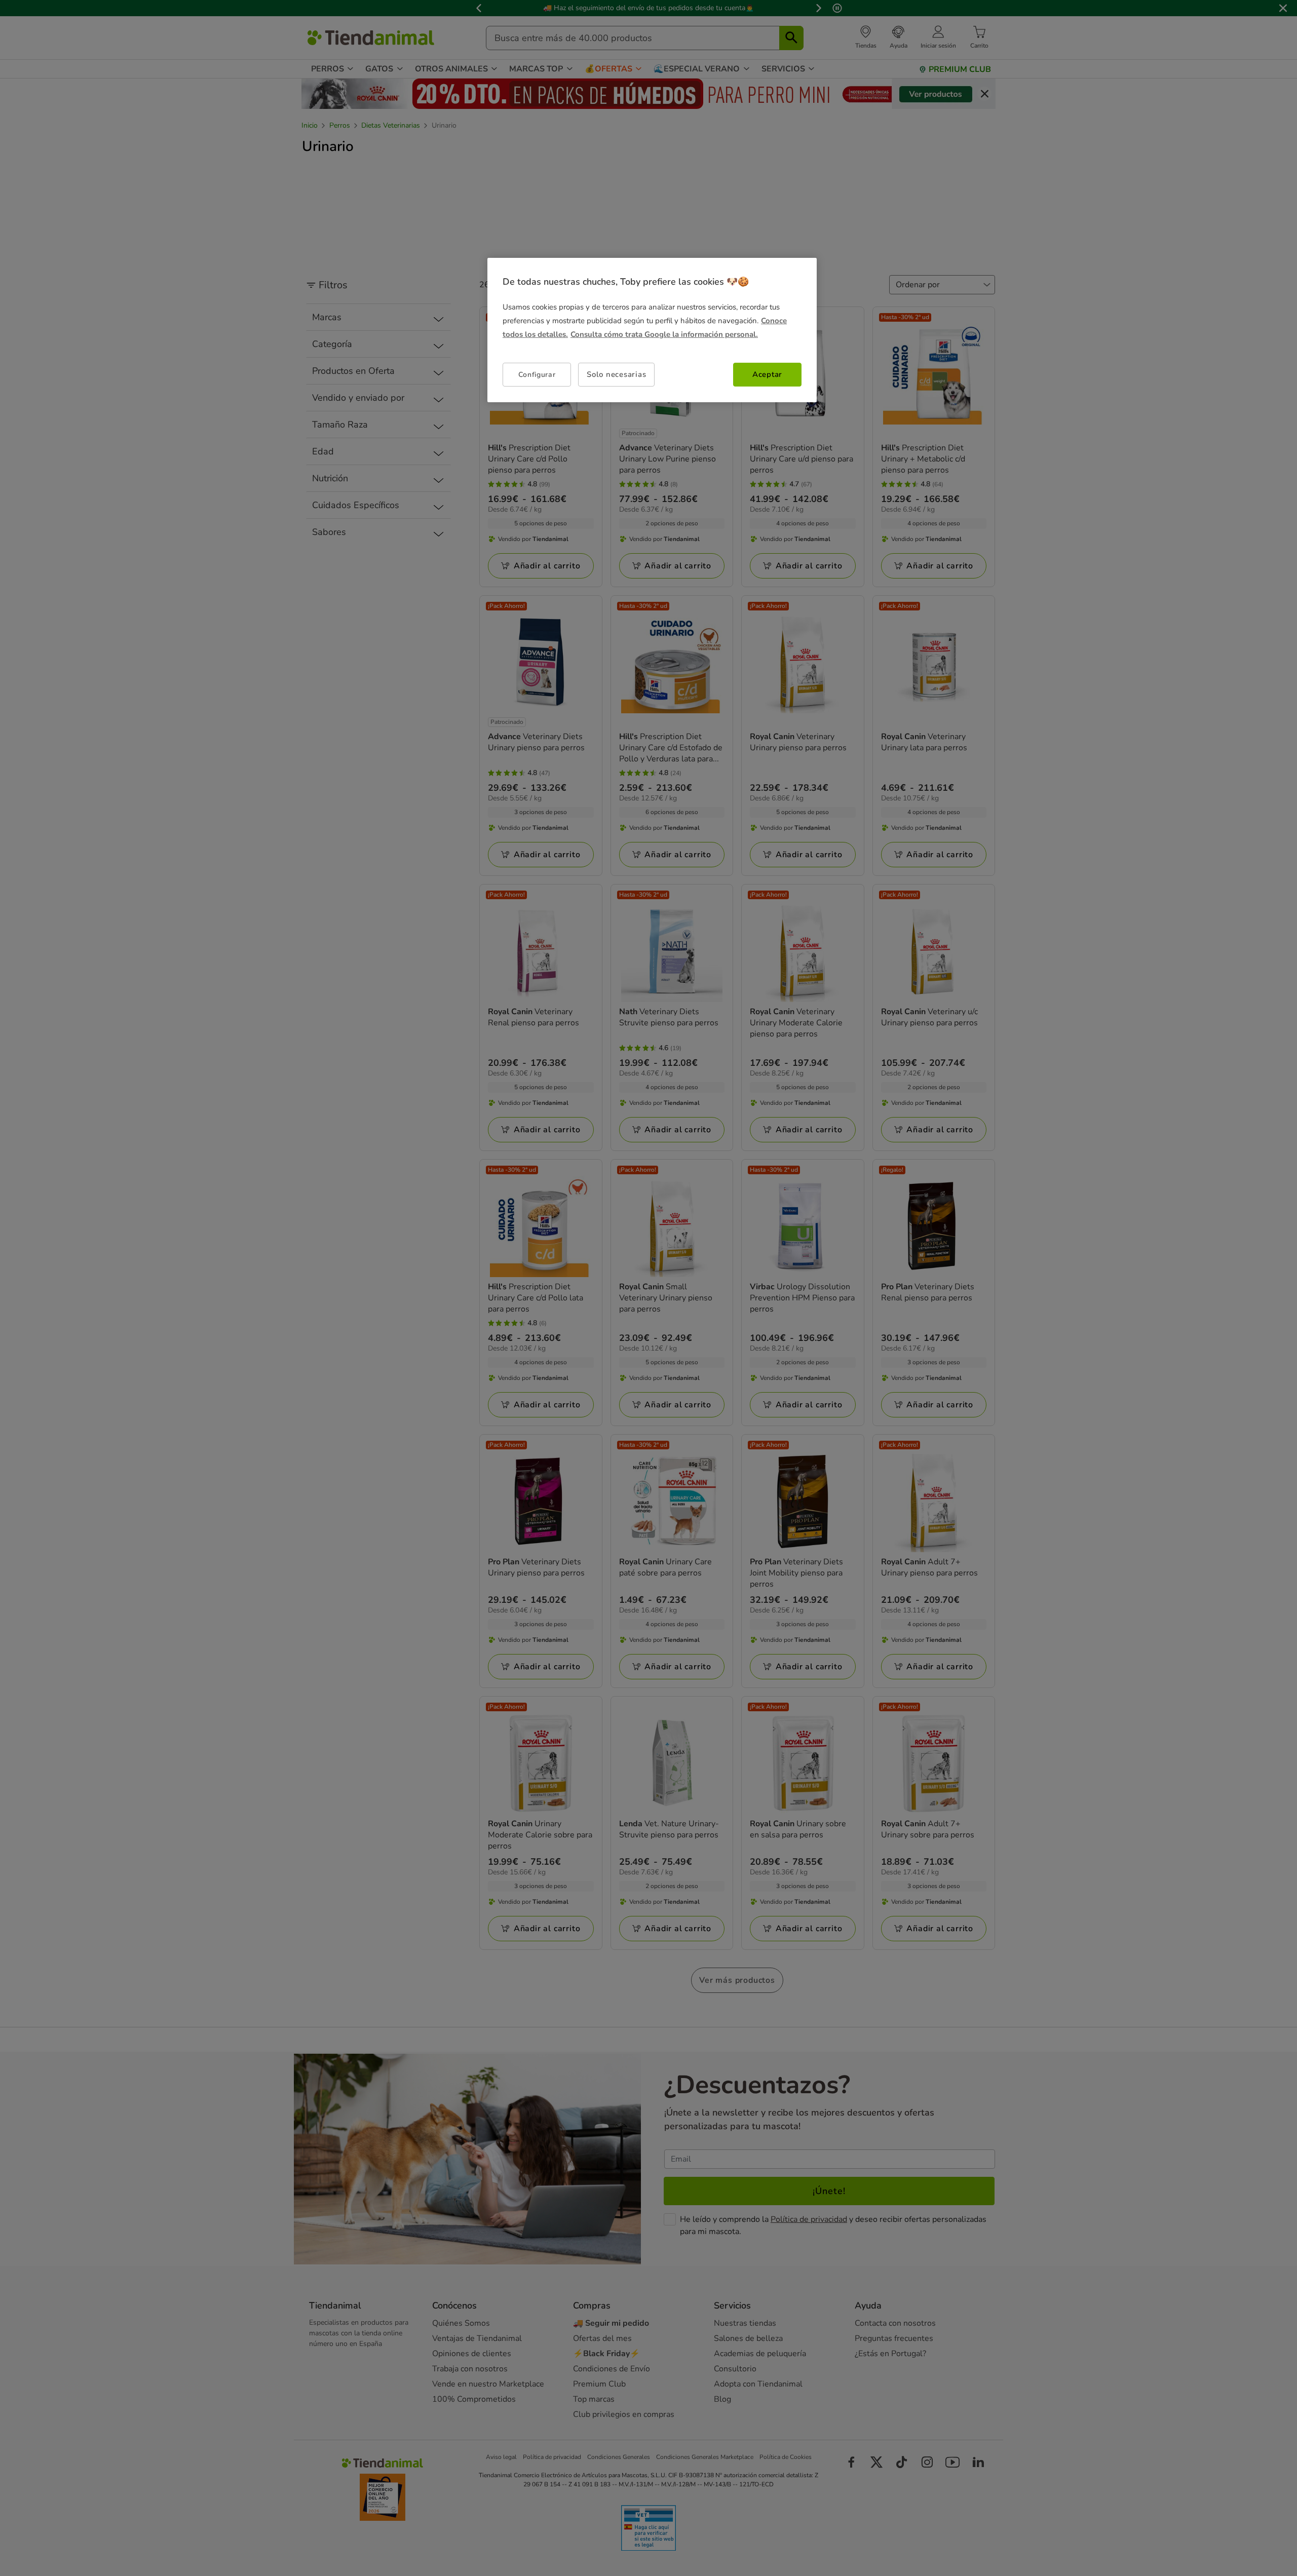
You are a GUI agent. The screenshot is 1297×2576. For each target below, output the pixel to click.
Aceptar (767, 374)
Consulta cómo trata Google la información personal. (664, 334)
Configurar (537, 374)
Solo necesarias (616, 374)
